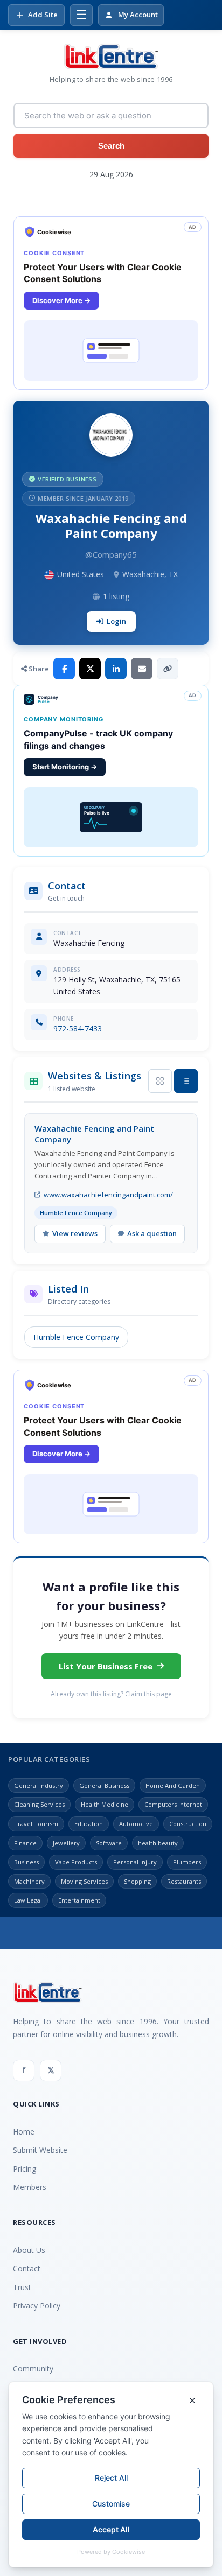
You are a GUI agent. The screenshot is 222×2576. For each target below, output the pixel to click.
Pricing (25, 2169)
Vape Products (76, 1862)
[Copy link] (168, 669)
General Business (104, 1785)
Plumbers (187, 1862)
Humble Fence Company (76, 1337)
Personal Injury (135, 1862)
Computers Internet (173, 1804)
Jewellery (66, 1843)
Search (111, 146)
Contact (27, 2268)
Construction (188, 1824)
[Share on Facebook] (64, 669)
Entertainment (79, 1900)
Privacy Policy (37, 2305)
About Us (29, 2250)
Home (24, 2132)
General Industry (39, 1785)
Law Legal (28, 1900)
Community (33, 2368)
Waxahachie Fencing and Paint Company (94, 1134)
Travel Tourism (36, 1824)
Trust (22, 2287)
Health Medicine (105, 1804)
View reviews (75, 1233)
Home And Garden (173, 1785)
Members (30, 2187)
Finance (25, 1843)
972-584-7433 (78, 1029)
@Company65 (111, 554)
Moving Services (84, 1881)
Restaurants (184, 1881)
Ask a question (152, 1233)
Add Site (43, 15)
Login (116, 621)
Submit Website (40, 2150)
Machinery (29, 1881)
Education (89, 1824)
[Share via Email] (142, 669)
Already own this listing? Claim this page (111, 1694)
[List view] (186, 1081)
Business (26, 1862)
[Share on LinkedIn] (116, 669)
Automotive (136, 1824)
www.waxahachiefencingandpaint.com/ (108, 1195)
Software (109, 1843)
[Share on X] (90, 669)
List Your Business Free (106, 1666)
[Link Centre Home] (111, 57)
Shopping (137, 1881)
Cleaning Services (39, 1804)
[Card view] (160, 1081)
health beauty (158, 1843)
